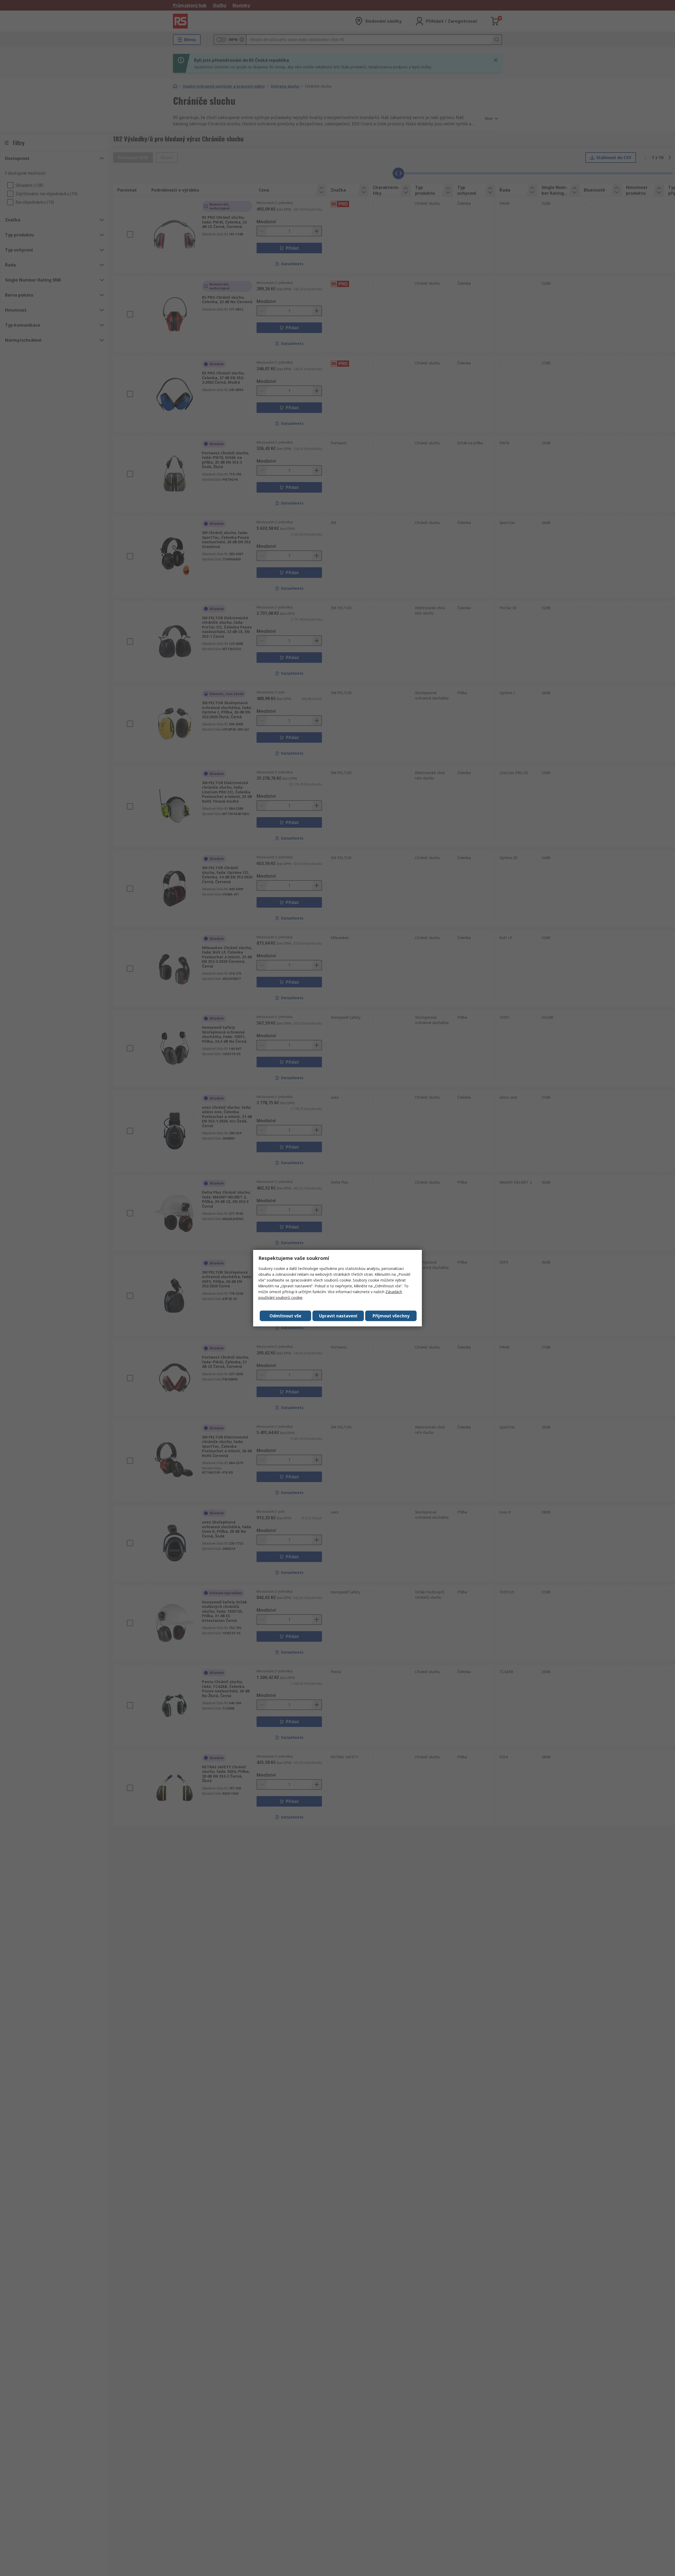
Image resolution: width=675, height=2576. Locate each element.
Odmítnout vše (285, 1316)
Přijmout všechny (391, 1316)
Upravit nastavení (338, 1316)
